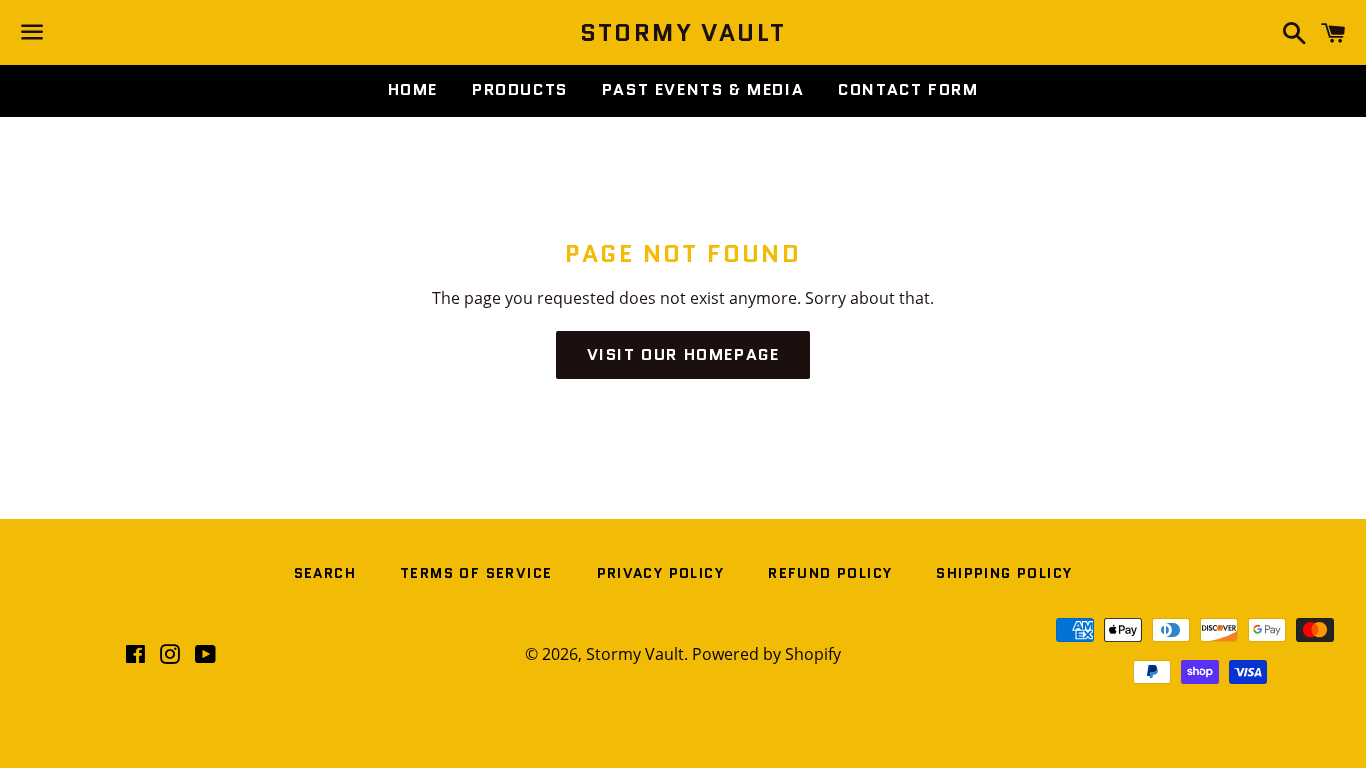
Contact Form (908, 89)
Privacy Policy (661, 573)
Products (520, 89)
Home (413, 89)
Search (325, 573)
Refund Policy (830, 573)
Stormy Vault (683, 33)
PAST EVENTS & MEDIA (703, 89)
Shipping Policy (1004, 573)
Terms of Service (476, 573)
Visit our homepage (683, 354)
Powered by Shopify (766, 654)
